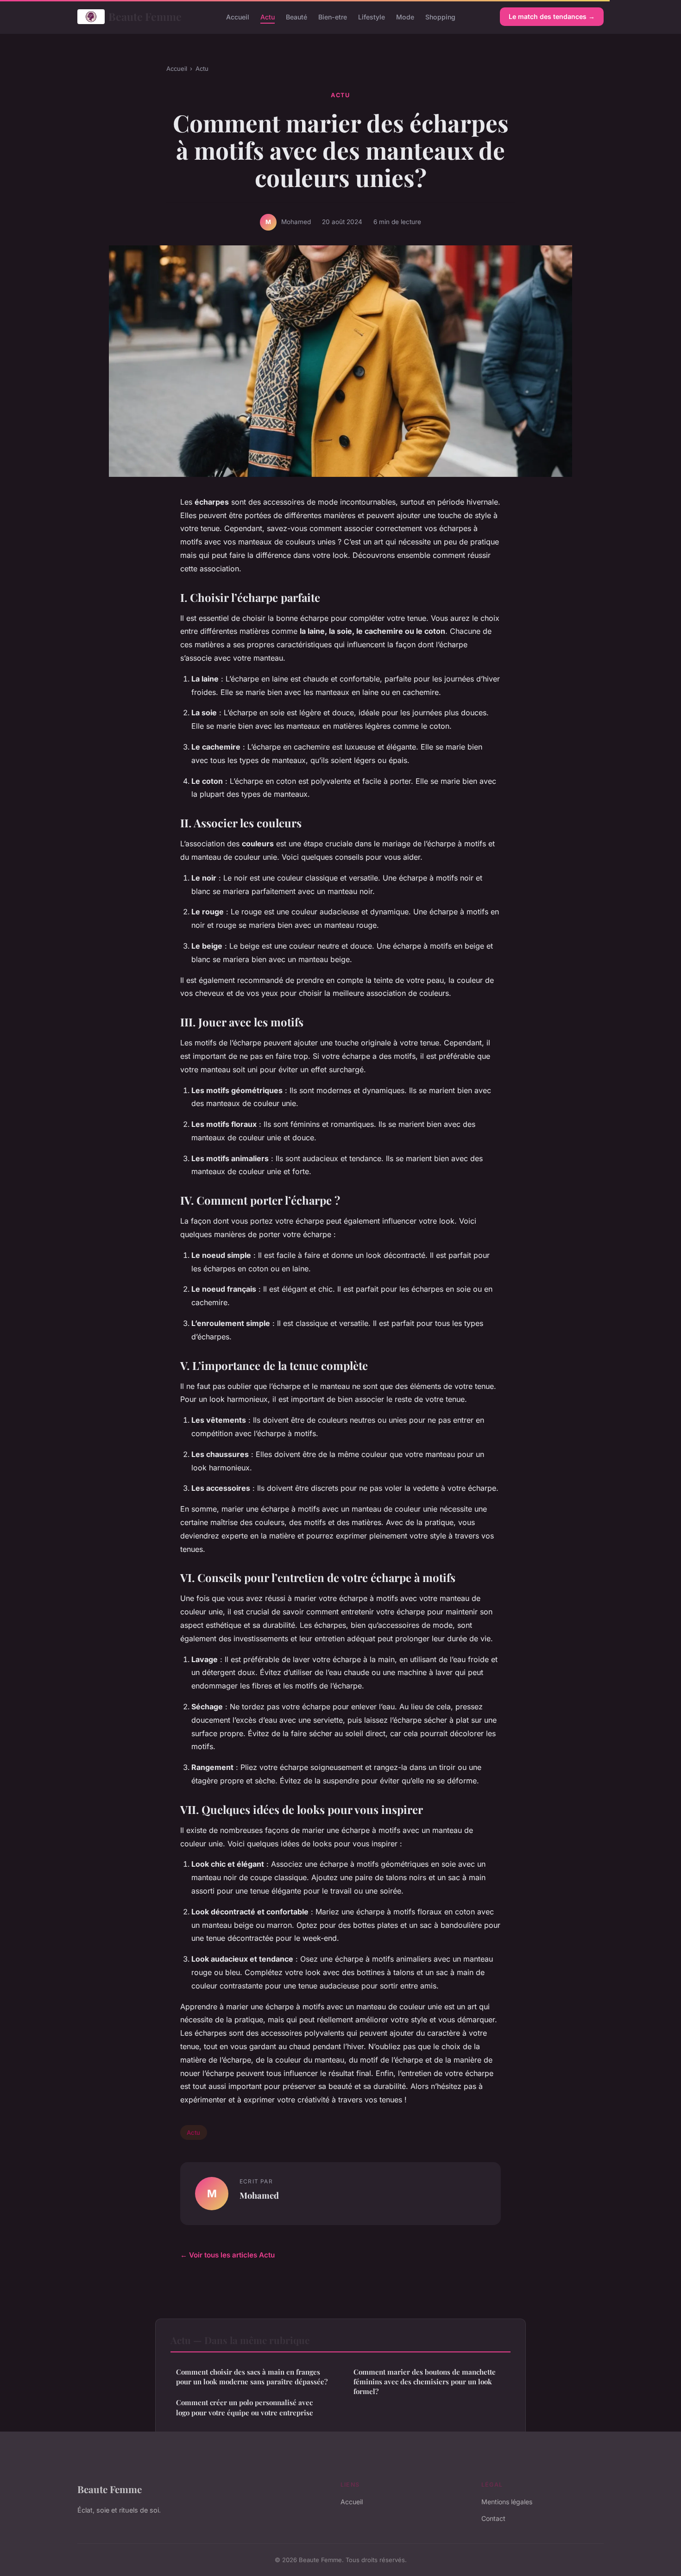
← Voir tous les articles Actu (227, 2255)
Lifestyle (372, 16)
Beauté (296, 16)
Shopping (440, 16)
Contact (493, 2518)
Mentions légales (507, 2502)
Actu (268, 16)
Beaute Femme (145, 16)
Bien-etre (333, 16)
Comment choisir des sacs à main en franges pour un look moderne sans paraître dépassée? (252, 2377)
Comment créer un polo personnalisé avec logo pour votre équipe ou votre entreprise (245, 2407)
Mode (405, 16)
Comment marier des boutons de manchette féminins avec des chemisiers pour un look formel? (425, 2382)
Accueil (238, 16)
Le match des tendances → (552, 16)
